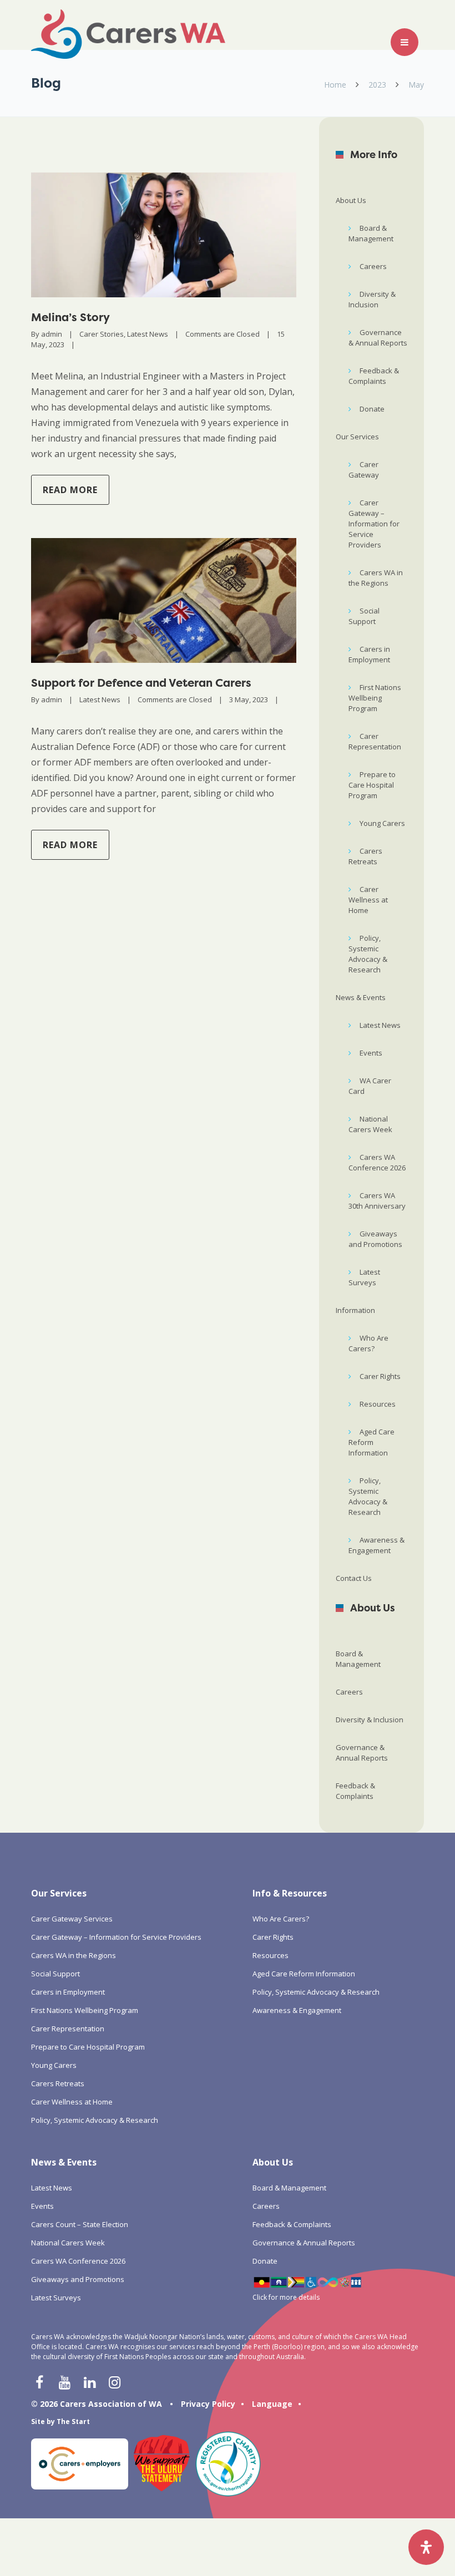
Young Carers (382, 823)
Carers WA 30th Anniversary (377, 1201)
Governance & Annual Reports (378, 338)
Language (272, 2404)
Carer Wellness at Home (368, 900)
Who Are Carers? (368, 1343)
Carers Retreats (365, 856)
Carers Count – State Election (80, 2224)
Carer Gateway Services (72, 1919)
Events (371, 1053)
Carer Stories (102, 334)
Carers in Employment (369, 654)
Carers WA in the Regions (376, 578)
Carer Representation (375, 741)
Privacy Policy (208, 2404)
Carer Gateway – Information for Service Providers (374, 524)
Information (355, 1310)
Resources (378, 1404)
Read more (70, 490)
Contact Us (354, 1578)
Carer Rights (380, 1376)
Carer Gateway (364, 470)
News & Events (361, 997)
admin (52, 334)
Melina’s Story (70, 317)
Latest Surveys (364, 1277)
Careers (373, 266)
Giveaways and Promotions (375, 1239)
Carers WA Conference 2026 (377, 1162)
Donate (372, 409)
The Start (73, 2422)
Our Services (357, 437)
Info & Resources (290, 1893)
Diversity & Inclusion (372, 299)
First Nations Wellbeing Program (375, 698)
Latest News (148, 334)
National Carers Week (370, 1124)
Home (335, 85)
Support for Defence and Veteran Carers (141, 683)
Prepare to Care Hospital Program (372, 785)
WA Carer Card (370, 1086)
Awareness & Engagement (376, 1545)
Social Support (364, 616)
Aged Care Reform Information (371, 1442)
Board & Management (371, 233)
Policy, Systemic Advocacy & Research (368, 954)
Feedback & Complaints (374, 376)
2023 (377, 85)
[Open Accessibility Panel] (426, 2547)
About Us (351, 200)
